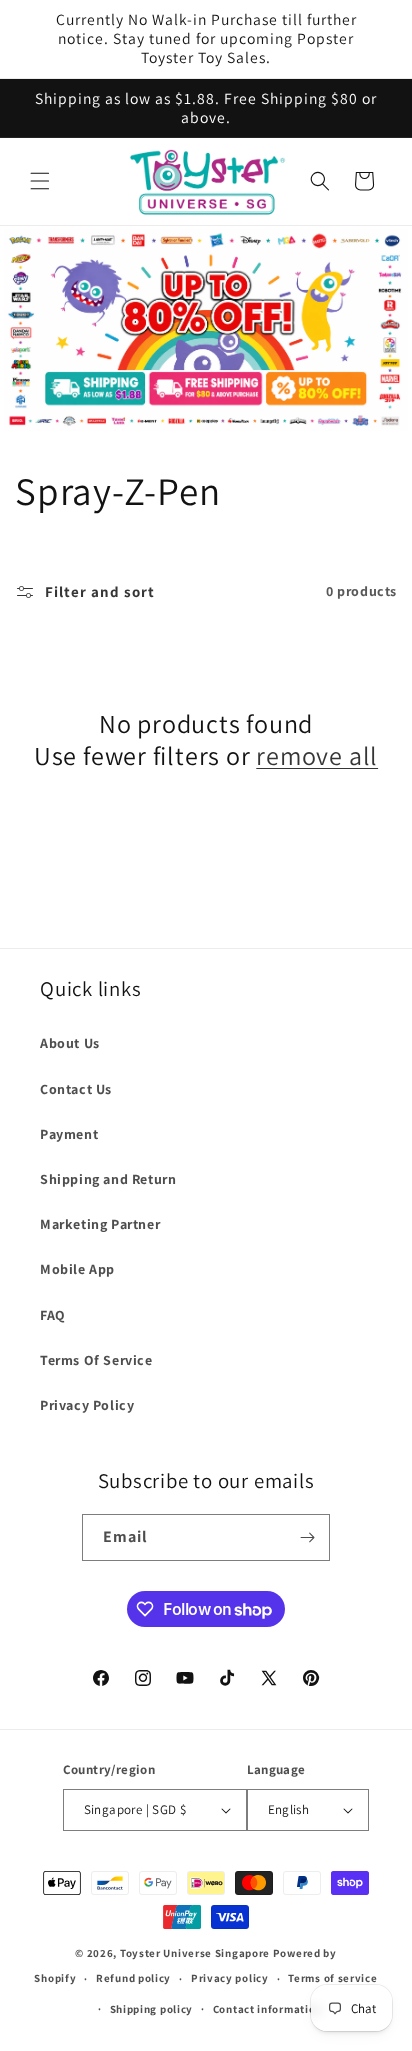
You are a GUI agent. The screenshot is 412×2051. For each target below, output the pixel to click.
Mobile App (77, 1269)
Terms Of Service (96, 1360)
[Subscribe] (307, 1537)
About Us (70, 1043)
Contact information (267, 2009)
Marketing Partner (100, 1224)
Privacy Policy (87, 1405)
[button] (40, 181)
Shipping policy (152, 2009)
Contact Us (76, 1089)
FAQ (53, 1315)
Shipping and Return (108, 1179)
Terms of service (332, 1978)
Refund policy (133, 1978)
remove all (317, 755)
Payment (69, 1134)
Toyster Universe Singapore (195, 1953)
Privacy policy (230, 1978)
